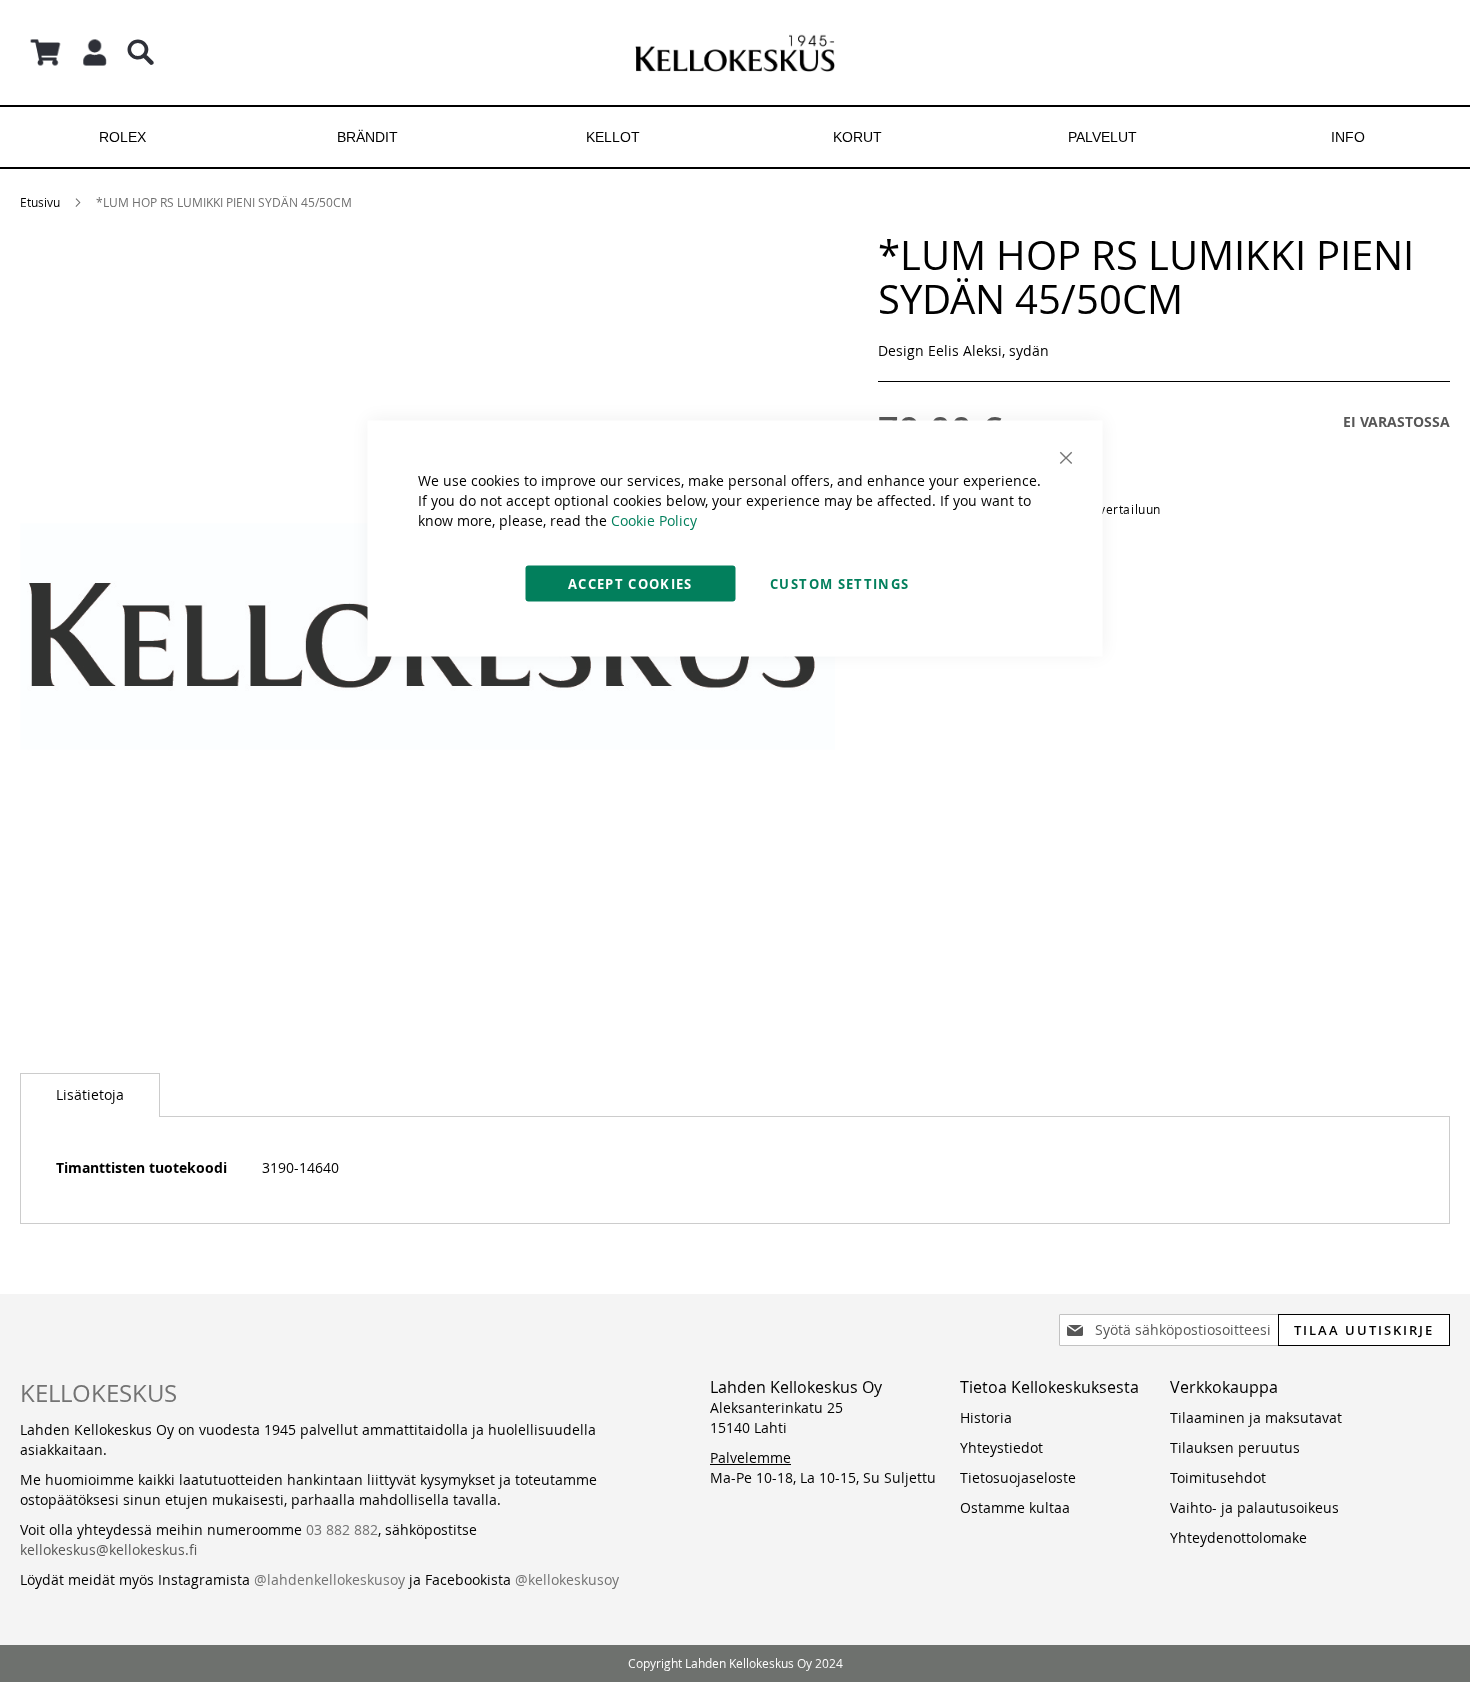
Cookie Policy (654, 520)
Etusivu (40, 202)
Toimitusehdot (1218, 1477)
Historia (986, 1417)
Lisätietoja (90, 1094)
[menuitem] (122, 137)
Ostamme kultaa (1015, 1507)
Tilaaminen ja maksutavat (1256, 1417)
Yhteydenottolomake (1238, 1537)
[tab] (90, 1095)
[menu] (735, 137)
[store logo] (735, 52)
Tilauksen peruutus (1235, 1447)
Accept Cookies (630, 584)
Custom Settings (839, 584)
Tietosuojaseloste (1018, 1477)
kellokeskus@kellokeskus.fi (108, 1549)
